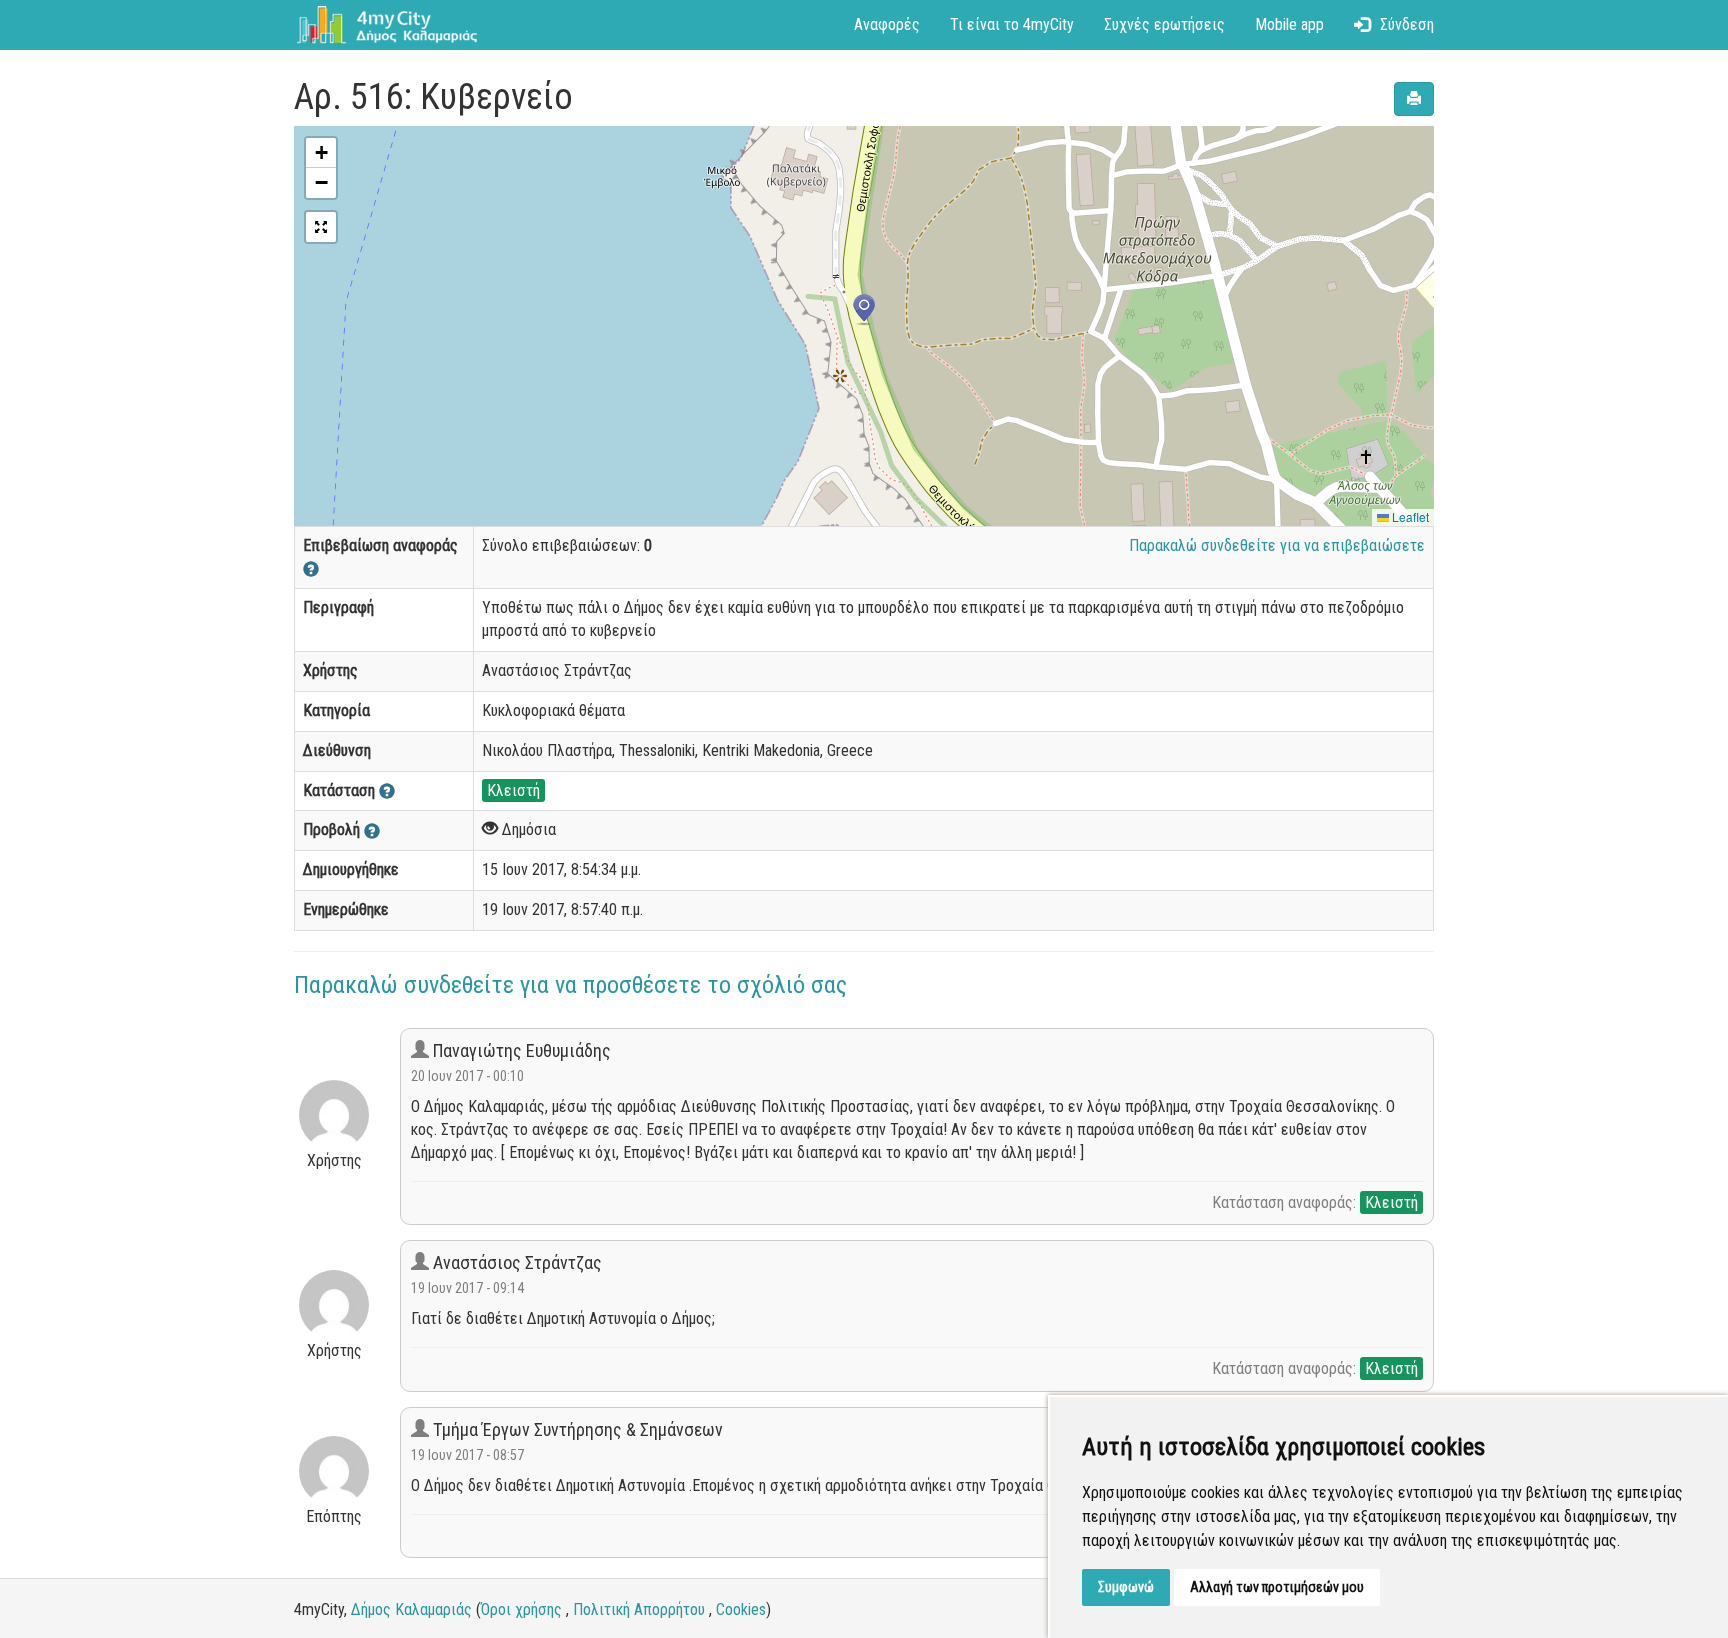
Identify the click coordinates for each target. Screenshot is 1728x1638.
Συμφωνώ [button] (1126, 1587)
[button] (864, 310)
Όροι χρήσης (521, 1609)
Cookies (741, 1609)
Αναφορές (887, 24)
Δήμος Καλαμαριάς (411, 1609)
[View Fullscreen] (321, 227)
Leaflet (1409, 516)
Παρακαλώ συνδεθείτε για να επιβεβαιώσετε (1277, 545)
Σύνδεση (1407, 24)
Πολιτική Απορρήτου (639, 1609)
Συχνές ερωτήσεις (1164, 24)
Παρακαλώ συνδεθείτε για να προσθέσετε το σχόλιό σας (570, 985)
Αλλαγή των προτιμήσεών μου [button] (1277, 1587)
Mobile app (1289, 24)
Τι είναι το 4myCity (1012, 24)
